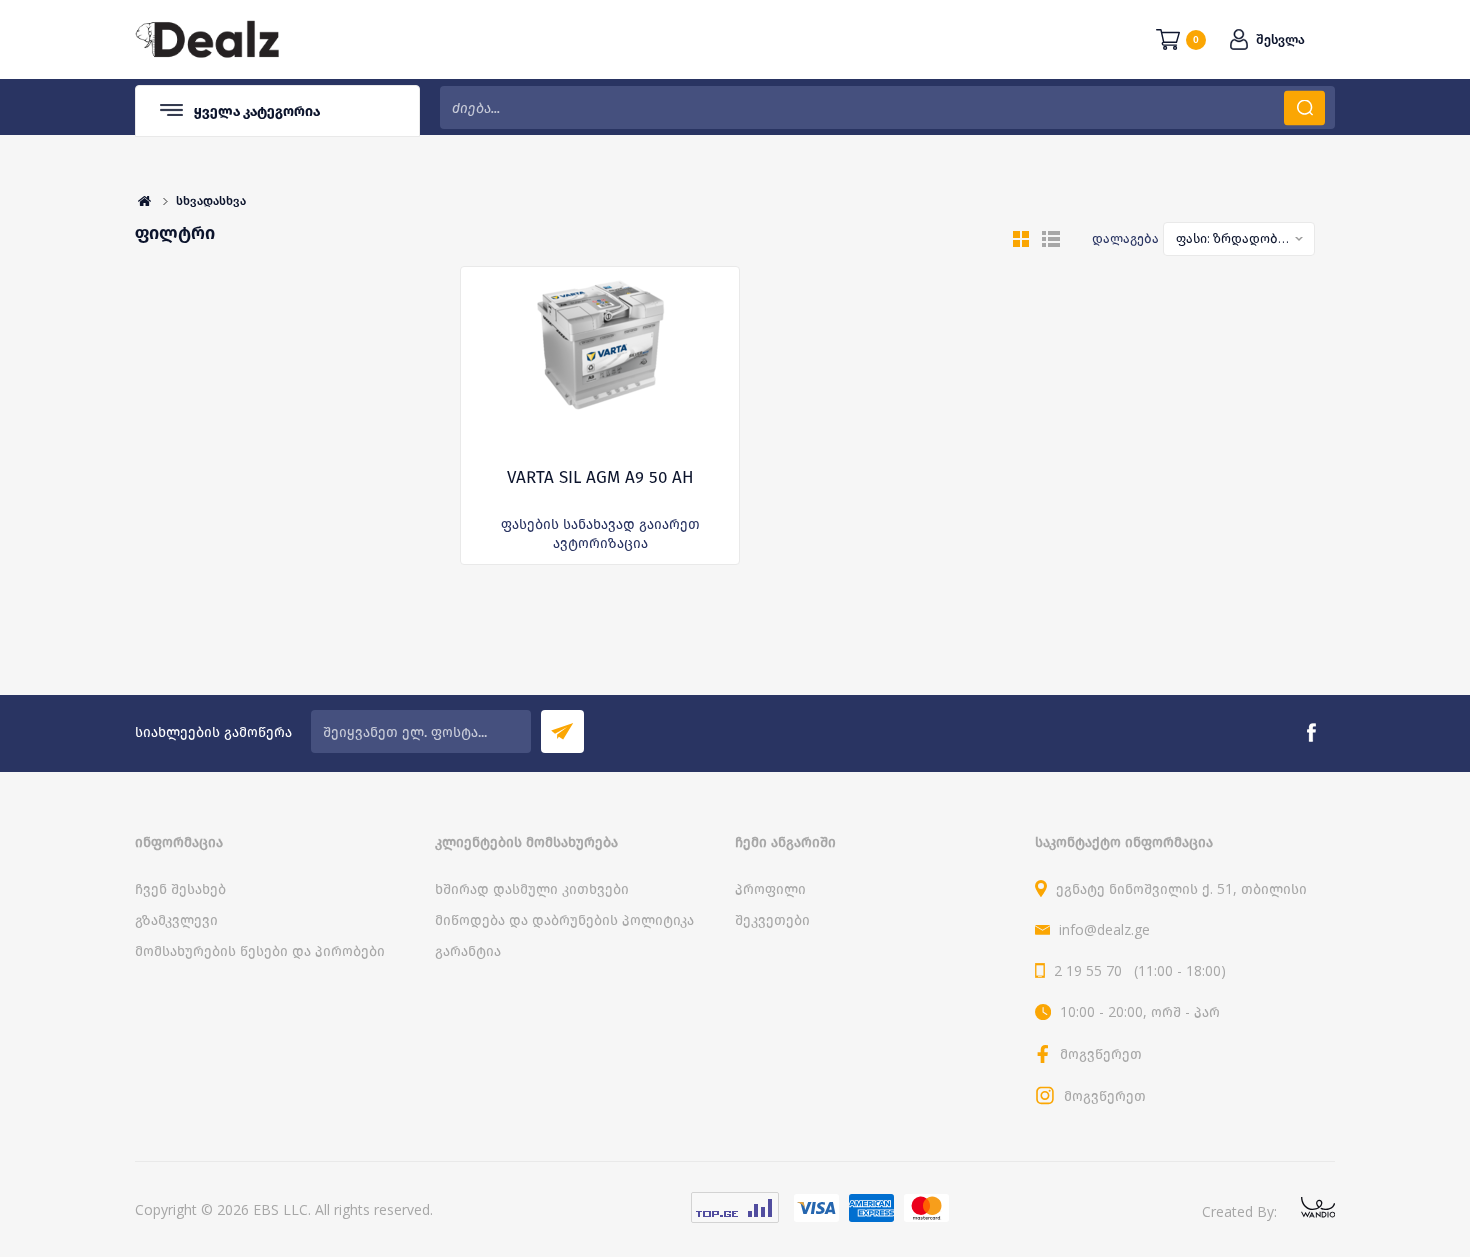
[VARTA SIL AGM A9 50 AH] (600, 367)
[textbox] (887, 107)
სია (1051, 239)
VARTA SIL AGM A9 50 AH (600, 477)
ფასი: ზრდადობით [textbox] (1233, 238)
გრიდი (1021, 239)
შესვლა (1280, 39)
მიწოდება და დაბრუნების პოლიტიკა (564, 919)
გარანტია (468, 950)
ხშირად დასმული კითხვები (532, 888)
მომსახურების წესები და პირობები (260, 950)
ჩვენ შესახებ (180, 888)
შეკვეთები (772, 919)
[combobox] (1239, 239)
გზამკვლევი (176, 919)
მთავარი (145, 201)
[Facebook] (1311, 733)
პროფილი (770, 888)
